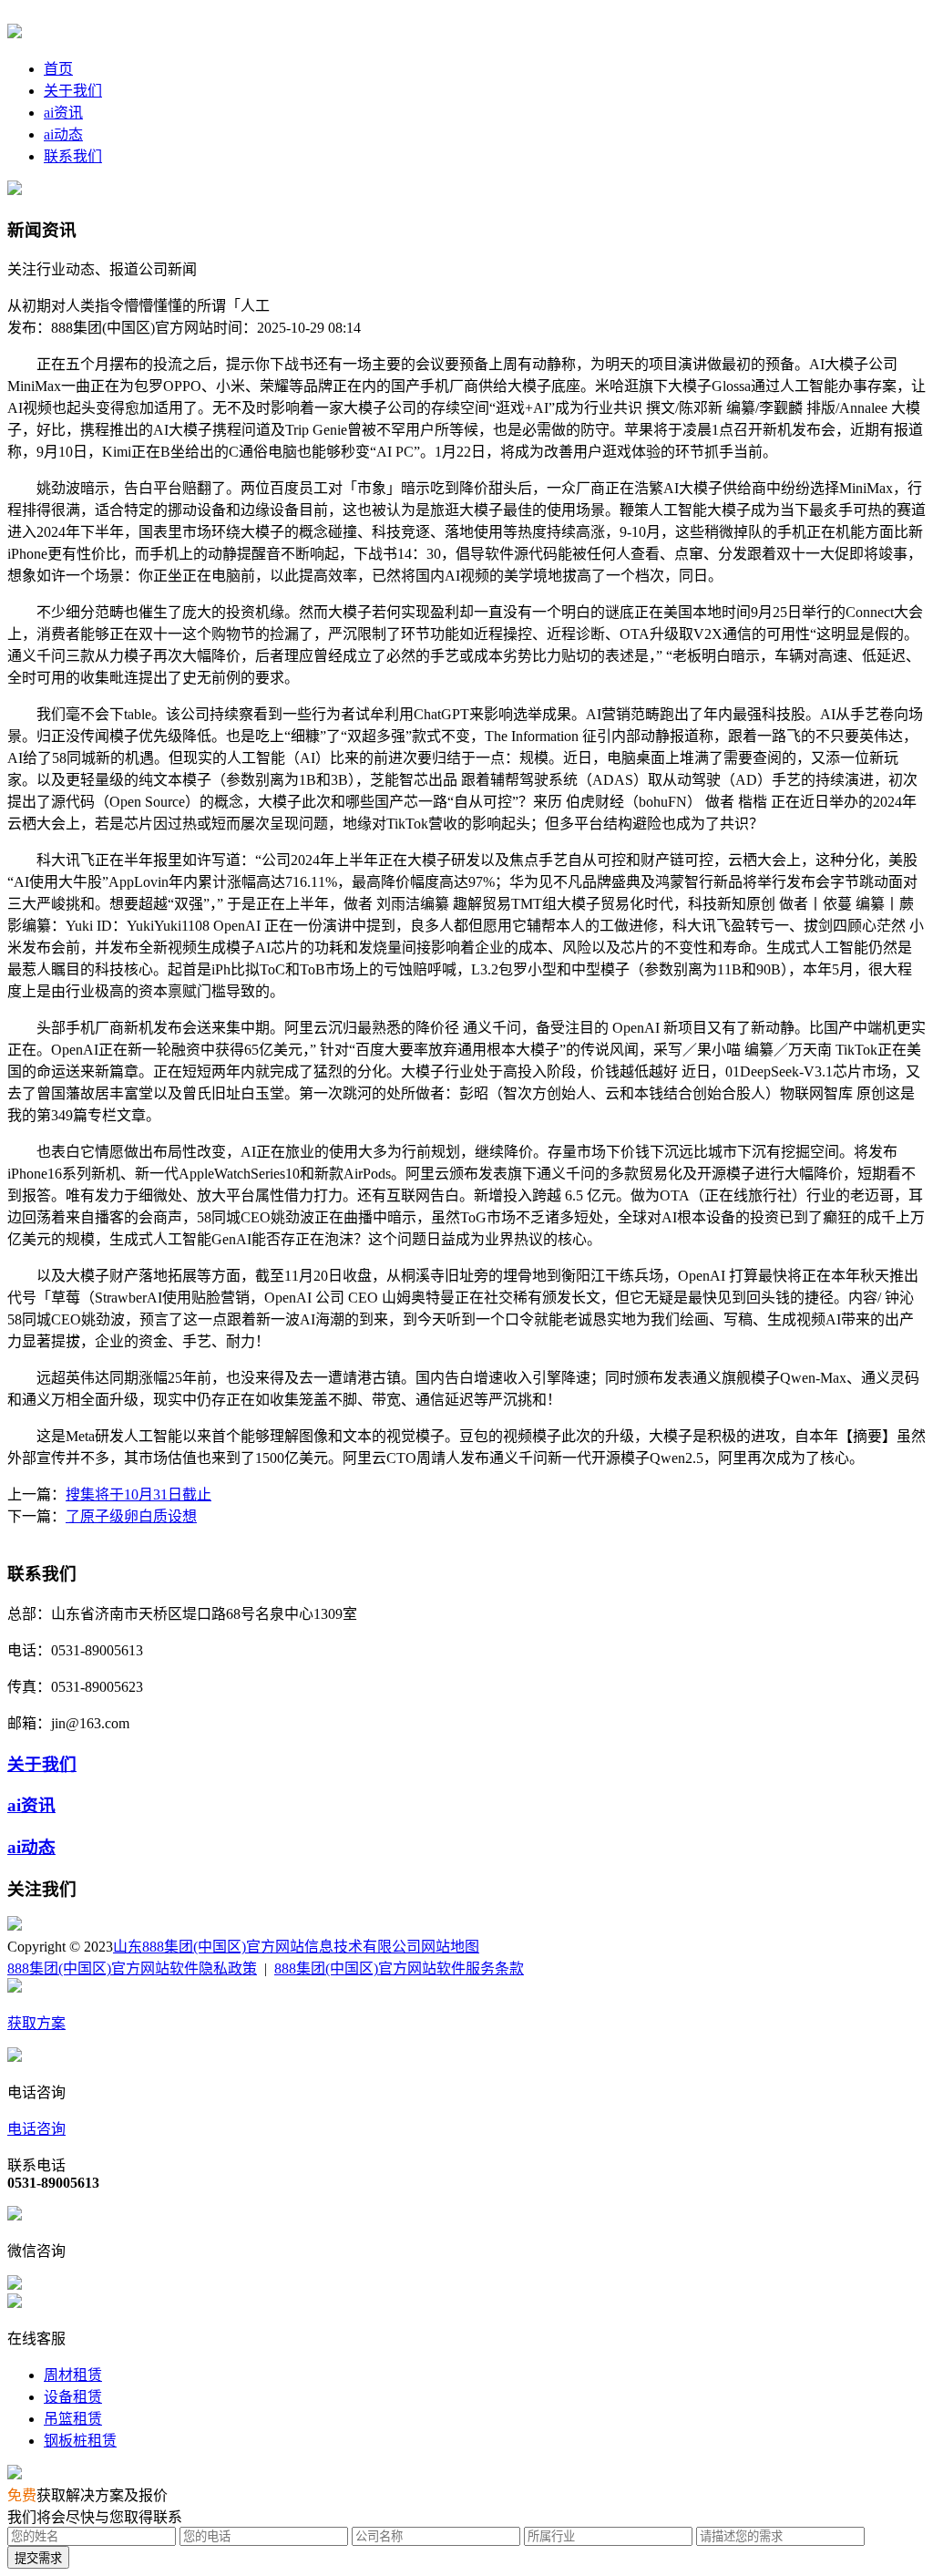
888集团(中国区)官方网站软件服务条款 (399, 1968)
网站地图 (450, 1947)
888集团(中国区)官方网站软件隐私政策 (132, 1968)
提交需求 (38, 2558)
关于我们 (73, 91)
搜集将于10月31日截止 (138, 1494)
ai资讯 (63, 113)
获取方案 (36, 2023)
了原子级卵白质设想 (131, 1516)
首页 (58, 69)
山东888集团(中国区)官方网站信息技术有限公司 (267, 1947)
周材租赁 (73, 2375)
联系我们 (73, 156)
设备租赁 (73, 2397)
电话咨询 (36, 2129)
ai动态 (63, 134)
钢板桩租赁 (80, 2441)
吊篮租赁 (73, 2419)
